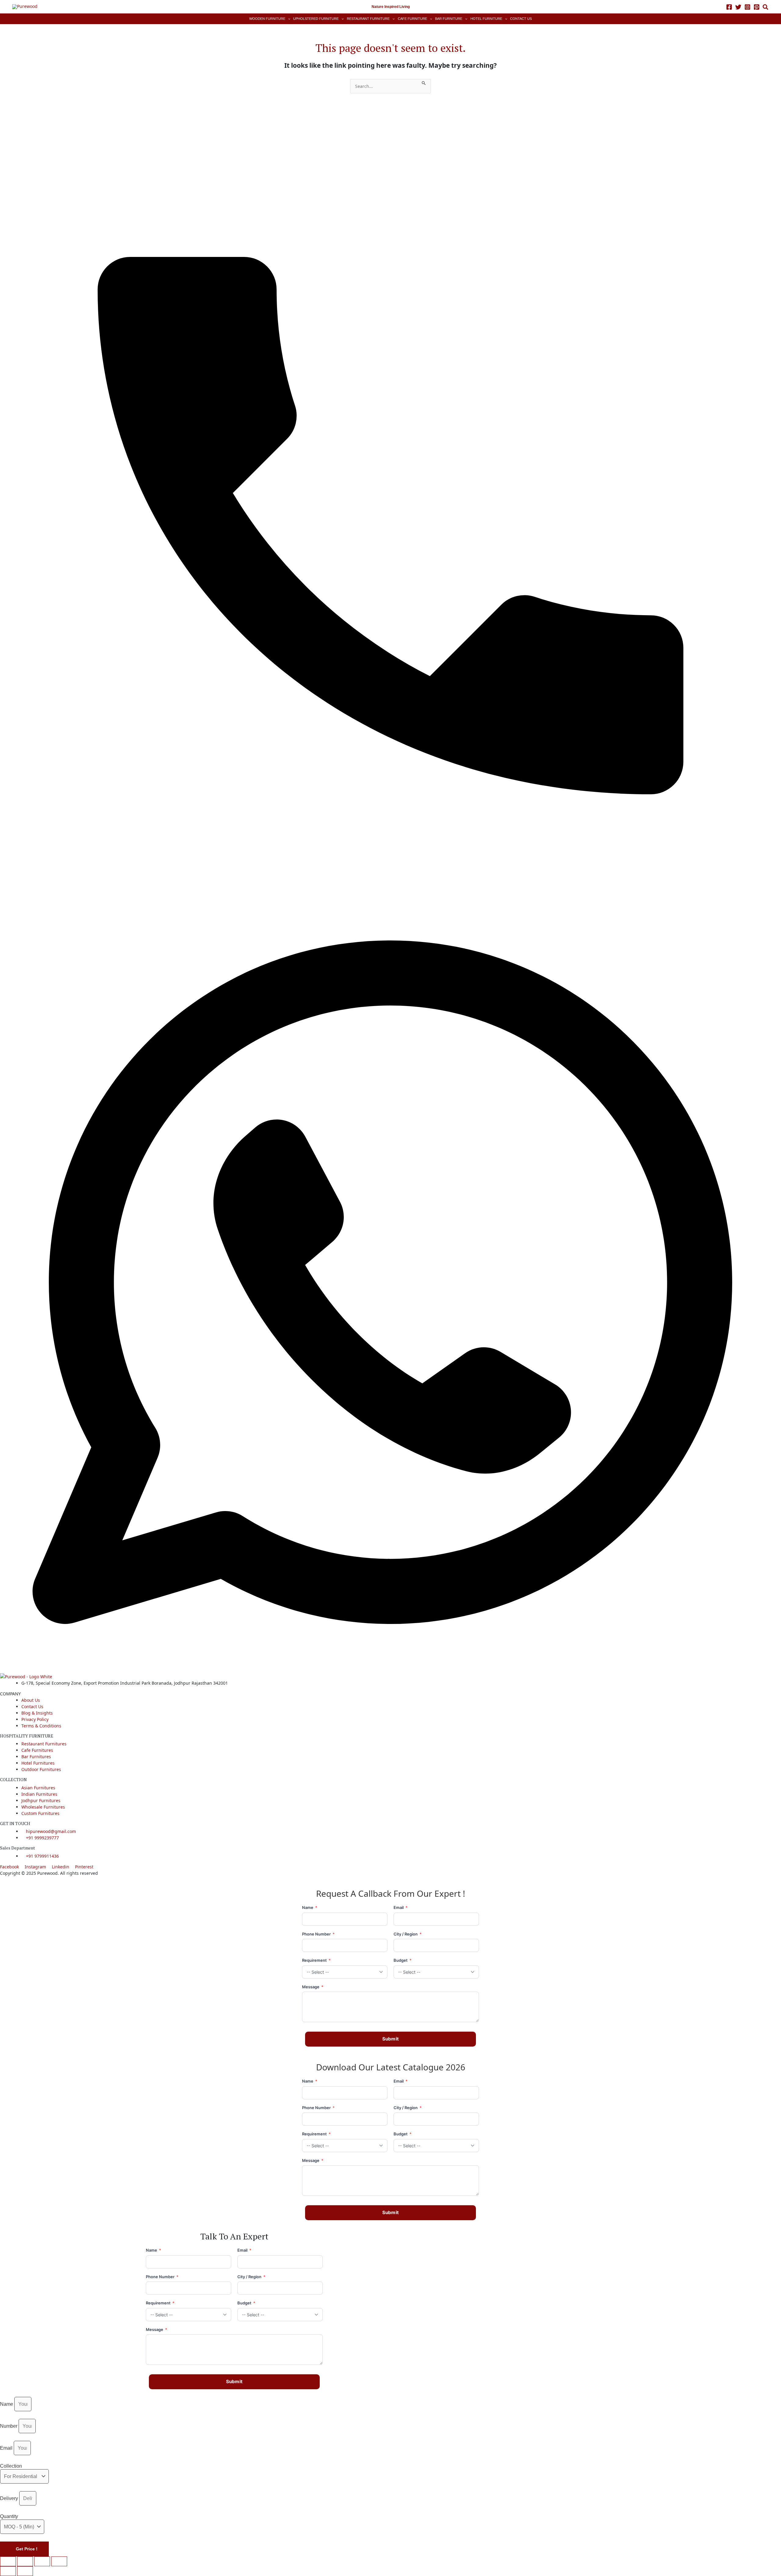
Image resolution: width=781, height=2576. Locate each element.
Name (310, 1907)
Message (313, 1987)
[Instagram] (747, 7)
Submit (391, 2039)
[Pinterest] (757, 7)
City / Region (408, 1934)
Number (9, 2426)
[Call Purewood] (390, 501)
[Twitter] (738, 7)
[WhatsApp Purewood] (390, 1282)
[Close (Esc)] (59, 2561)
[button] (766, 8)
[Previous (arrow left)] (8, 2571)
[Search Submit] (424, 82)
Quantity (9, 2516)
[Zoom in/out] (8, 2561)
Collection (11, 2466)
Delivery (9, 2498)
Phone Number (318, 1934)
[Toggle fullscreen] (25, 2561)
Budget (403, 1960)
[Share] (42, 2561)
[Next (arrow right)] (25, 2571)
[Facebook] (729, 7)
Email (401, 1907)
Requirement (316, 1960)
